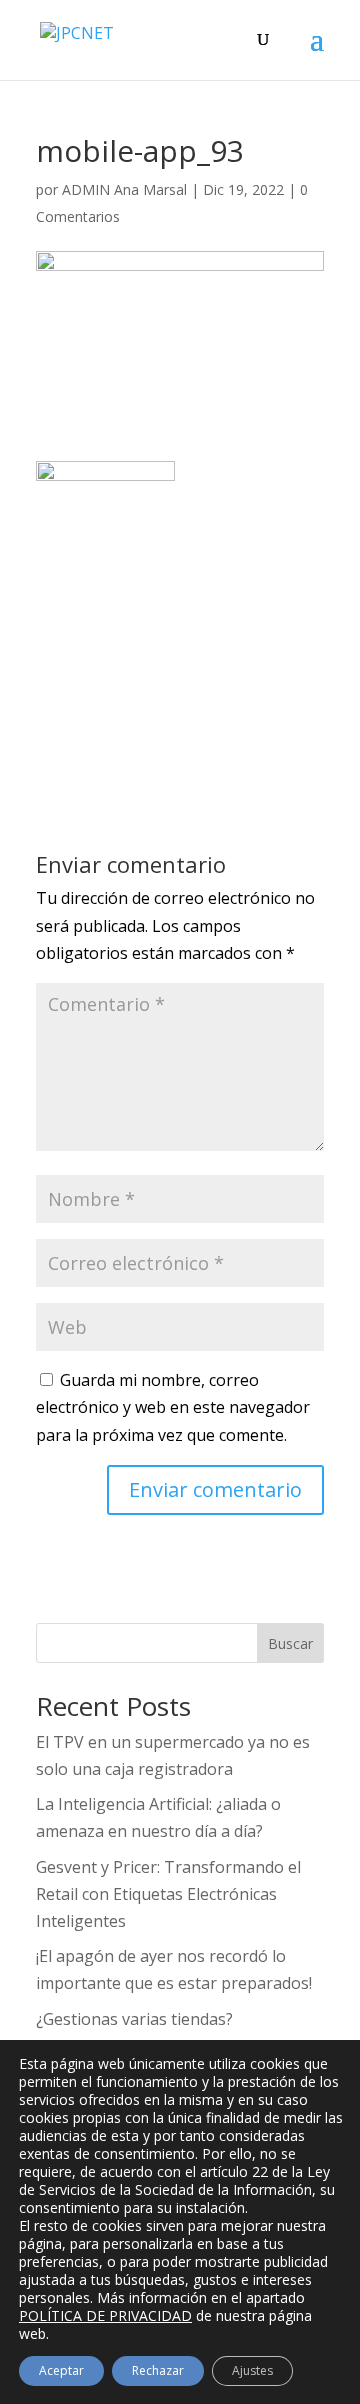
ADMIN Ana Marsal (124, 189)
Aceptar (61, 2370)
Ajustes (252, 2370)
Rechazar (158, 2370)
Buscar (290, 1643)
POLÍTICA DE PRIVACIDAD (105, 2315)
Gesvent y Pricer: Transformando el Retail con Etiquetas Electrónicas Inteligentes (168, 1894)
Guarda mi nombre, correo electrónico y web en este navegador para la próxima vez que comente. (173, 1407)
